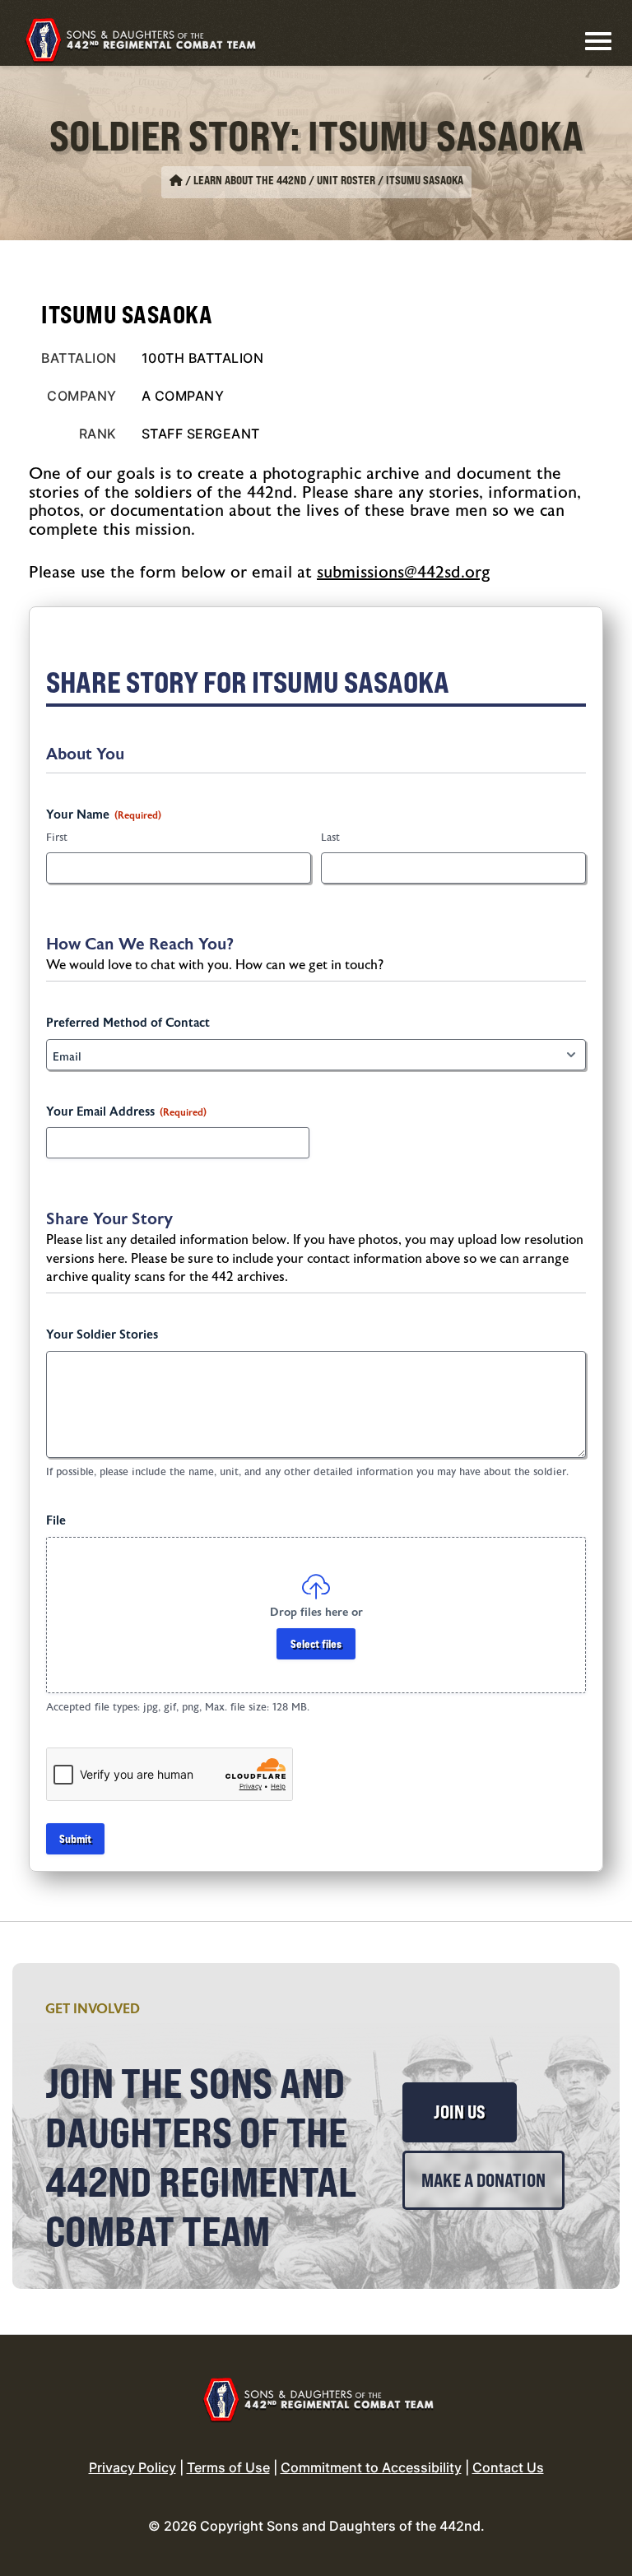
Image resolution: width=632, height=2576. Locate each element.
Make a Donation (483, 2180)
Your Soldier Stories (102, 1335)
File (56, 1521)
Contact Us (508, 2467)
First (57, 838)
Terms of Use (228, 2467)
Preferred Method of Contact (128, 1023)
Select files (316, 1643)
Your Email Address (126, 1112)
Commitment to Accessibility (371, 2467)
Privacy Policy (132, 2467)
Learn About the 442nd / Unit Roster (284, 180)
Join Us (460, 2112)
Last (330, 838)
